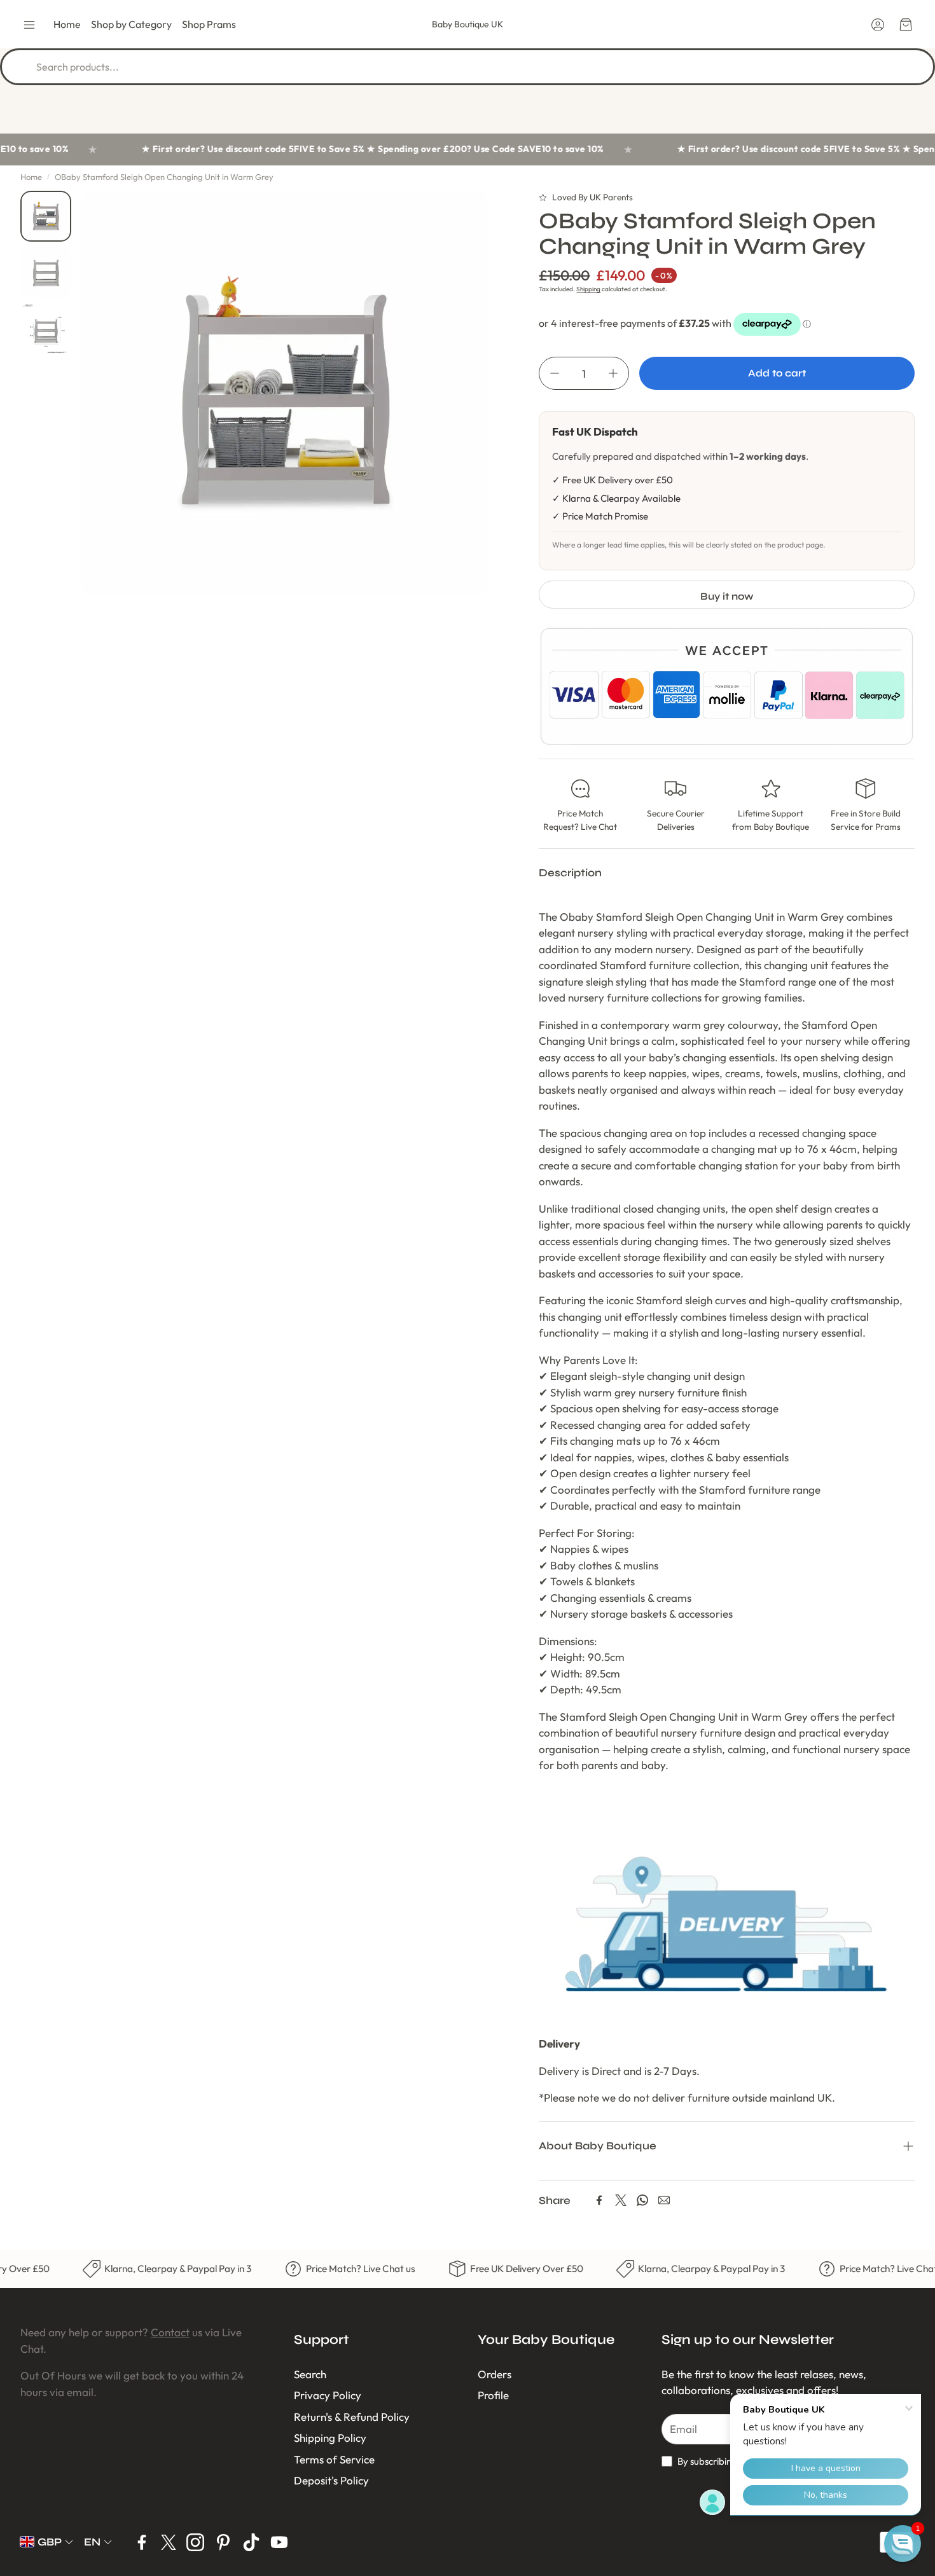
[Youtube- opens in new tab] (279, 2542)
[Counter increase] (613, 373)
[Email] (664, 2200)
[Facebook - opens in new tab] (142, 2542)
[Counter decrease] (555, 373)
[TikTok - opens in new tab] (251, 2542)
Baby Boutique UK (468, 24)
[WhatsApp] (642, 2200)
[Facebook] (599, 2200)
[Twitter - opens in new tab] (169, 2542)
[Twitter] (621, 2200)
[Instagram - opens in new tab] (195, 2542)
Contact (170, 2332)
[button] (29, 25)
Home (31, 177)
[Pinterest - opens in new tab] (223, 2542)
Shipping (588, 289)
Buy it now (727, 596)
